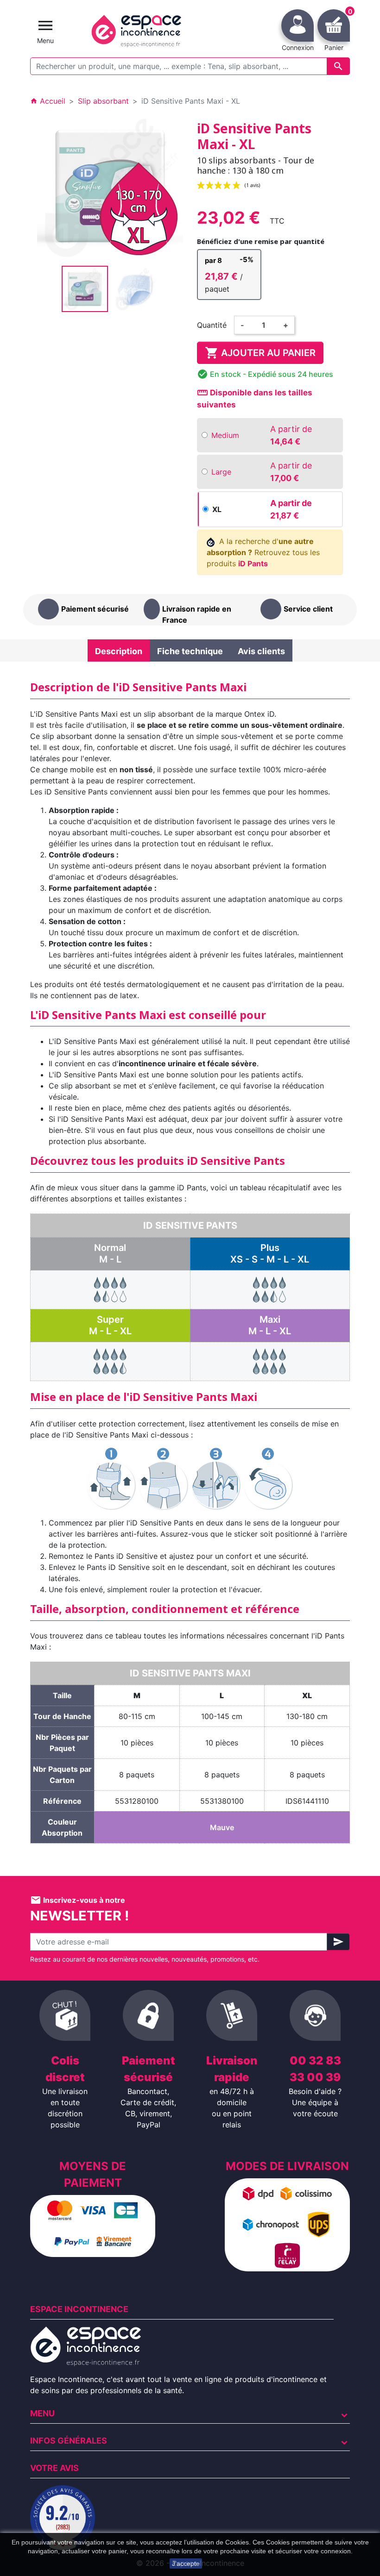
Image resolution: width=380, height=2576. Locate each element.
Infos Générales (69, 2441)
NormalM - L (110, 1254)
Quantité (212, 325)
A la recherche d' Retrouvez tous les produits (263, 552)
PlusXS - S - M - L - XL (270, 1254)
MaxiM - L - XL (270, 1325)
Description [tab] (119, 651)
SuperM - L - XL (110, 1325)
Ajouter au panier (260, 353)
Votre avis (54, 2468)
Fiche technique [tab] (190, 651)
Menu (42, 2413)
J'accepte (186, 2563)
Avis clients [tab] (261, 651)
